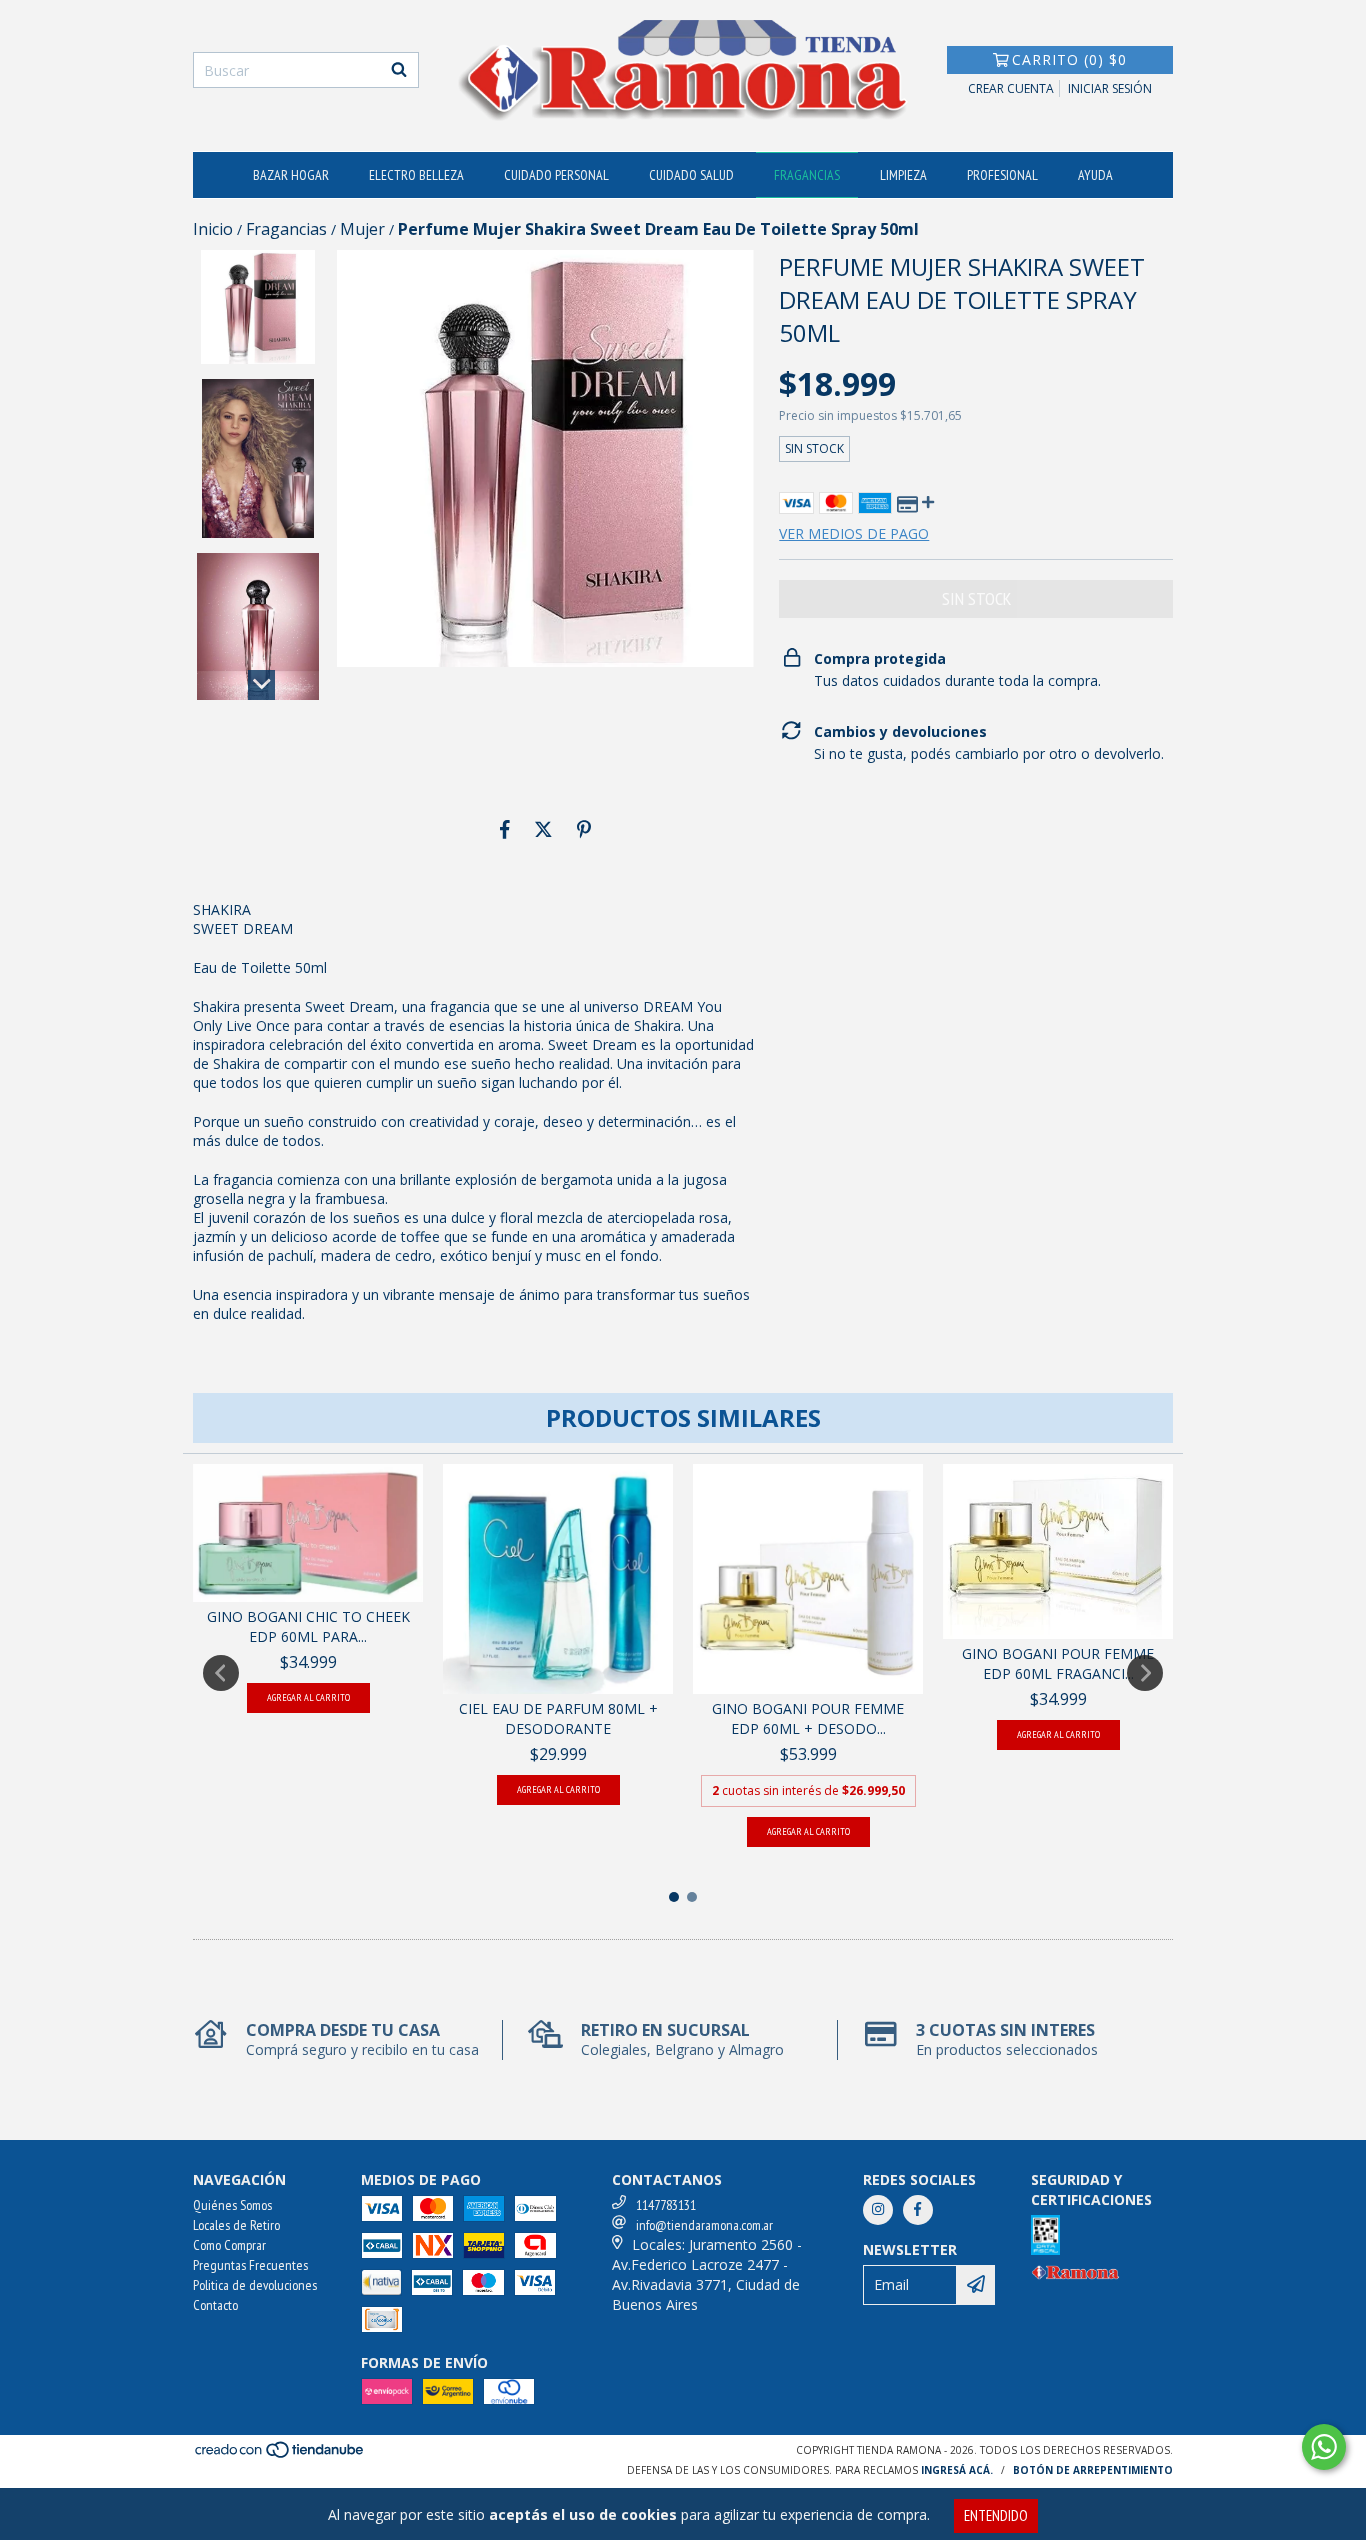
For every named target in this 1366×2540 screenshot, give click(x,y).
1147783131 (666, 2205)
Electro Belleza (416, 175)
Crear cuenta (1011, 88)
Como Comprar (229, 2245)
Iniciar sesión (1110, 88)
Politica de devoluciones (255, 2285)
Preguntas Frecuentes (250, 2265)
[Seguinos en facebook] (918, 2210)
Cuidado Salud (691, 175)
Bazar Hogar (291, 175)
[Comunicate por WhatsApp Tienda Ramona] (1324, 2447)
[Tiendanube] (280, 2455)
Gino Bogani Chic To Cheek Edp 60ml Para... (308, 1626)
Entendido (996, 2515)
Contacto (215, 2305)
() (1069, 59)
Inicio (213, 229)
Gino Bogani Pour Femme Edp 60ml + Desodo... (808, 1718)
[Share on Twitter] (543, 830)
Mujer (362, 229)
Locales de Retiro (236, 2225)
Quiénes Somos (232, 2205)
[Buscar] (399, 70)
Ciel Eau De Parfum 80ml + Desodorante (558, 1718)
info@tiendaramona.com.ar (704, 2225)
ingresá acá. (957, 2470)
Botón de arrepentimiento (1093, 2470)
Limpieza (903, 175)
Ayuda (1095, 175)
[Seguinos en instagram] (878, 2210)
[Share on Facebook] (505, 830)
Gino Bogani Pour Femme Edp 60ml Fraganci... (1058, 1663)
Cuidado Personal (556, 175)
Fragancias (807, 175)
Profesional (1002, 175)
